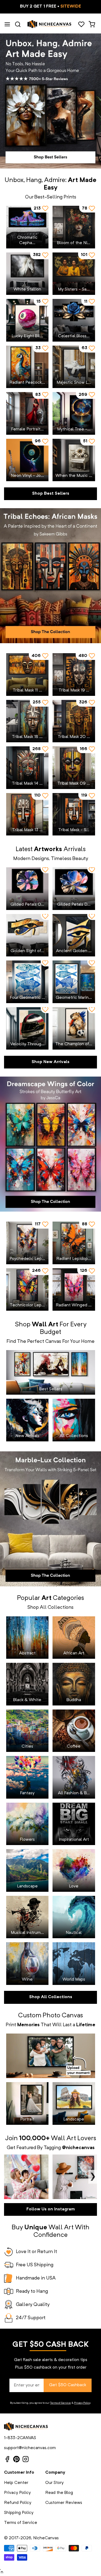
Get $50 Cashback (68, 2385)
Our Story (54, 2483)
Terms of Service (60, 2403)
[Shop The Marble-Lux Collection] (50, 1519)
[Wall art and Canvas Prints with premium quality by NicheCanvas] (50, 24)
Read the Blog (59, 2493)
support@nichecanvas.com (30, 2448)
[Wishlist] (81, 24)
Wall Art (63, 2139)
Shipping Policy (19, 2513)
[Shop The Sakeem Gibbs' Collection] (50, 576)
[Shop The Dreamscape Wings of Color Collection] (50, 1144)
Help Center (16, 2483)
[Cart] (92, 24)
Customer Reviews (64, 2503)
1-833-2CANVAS (20, 2438)
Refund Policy (18, 2503)
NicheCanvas (46, 2538)
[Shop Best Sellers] (50, 101)
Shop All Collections (51, 1997)
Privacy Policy (82, 2403)
